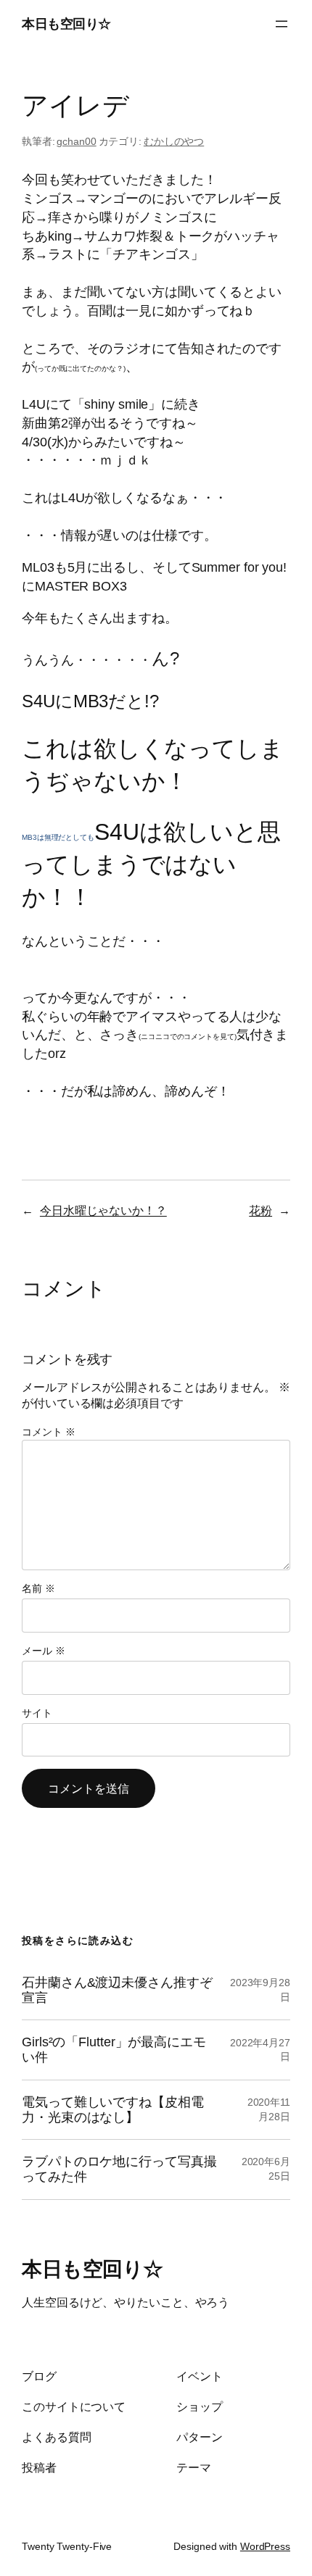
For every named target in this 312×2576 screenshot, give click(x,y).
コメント (48, 1432)
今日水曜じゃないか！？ (103, 1210)
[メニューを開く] (282, 24)
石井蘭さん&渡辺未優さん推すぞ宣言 (117, 1990)
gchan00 (76, 141)
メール (44, 1651)
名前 (38, 1588)
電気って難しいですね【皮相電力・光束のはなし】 (113, 2110)
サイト (37, 1713)
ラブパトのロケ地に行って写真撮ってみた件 (119, 2169)
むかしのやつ (174, 141)
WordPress (265, 2546)
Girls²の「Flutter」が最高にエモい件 (114, 2050)
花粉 (260, 1210)
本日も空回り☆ (66, 24)
